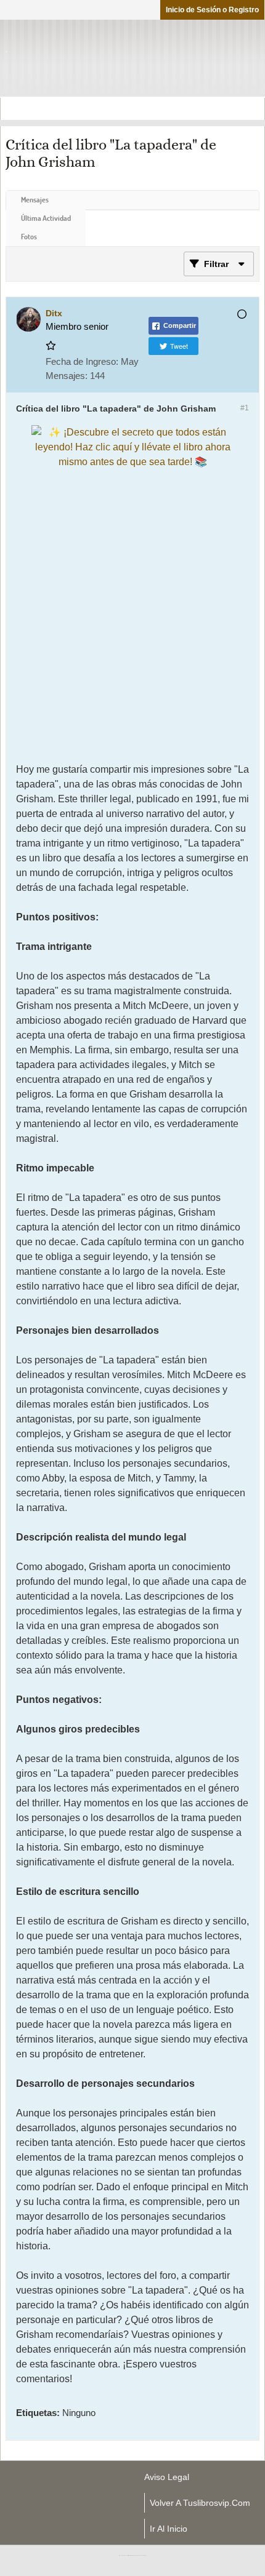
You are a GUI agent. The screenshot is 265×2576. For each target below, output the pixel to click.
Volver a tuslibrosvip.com (200, 2503)
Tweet (179, 346)
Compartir (180, 325)
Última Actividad (46, 218)
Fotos (29, 237)
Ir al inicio (169, 2529)
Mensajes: (67, 376)
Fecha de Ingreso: (82, 361)
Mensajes (35, 200)
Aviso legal (167, 2477)
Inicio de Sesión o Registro (212, 10)
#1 (245, 408)
